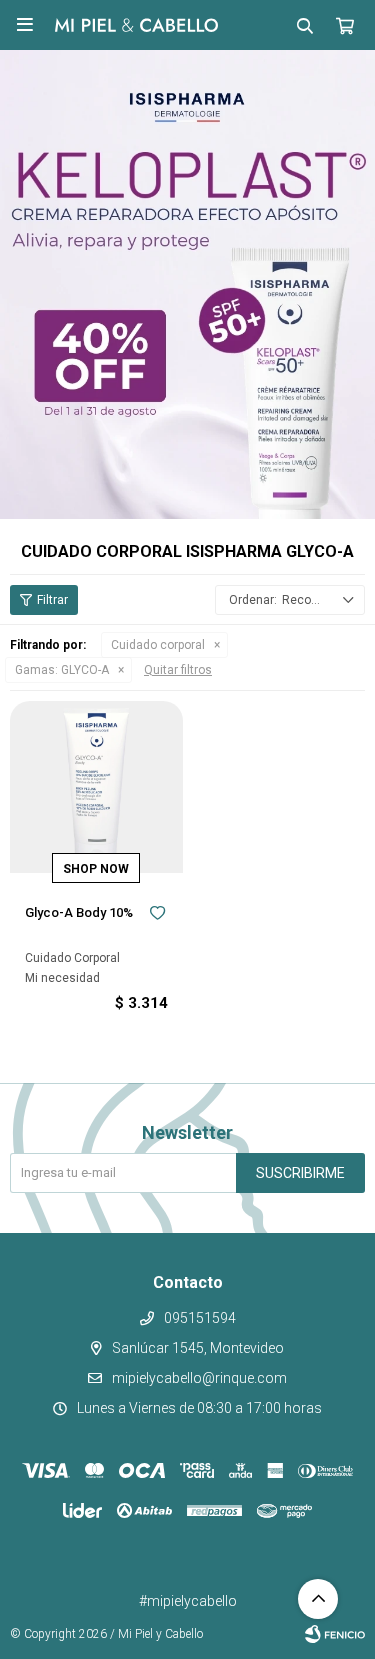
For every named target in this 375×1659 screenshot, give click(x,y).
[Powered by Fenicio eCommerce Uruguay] (335, 1634)
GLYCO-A (62, 670)
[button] (305, 25)
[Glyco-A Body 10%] (96, 787)
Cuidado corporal (158, 645)
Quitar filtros (178, 670)
